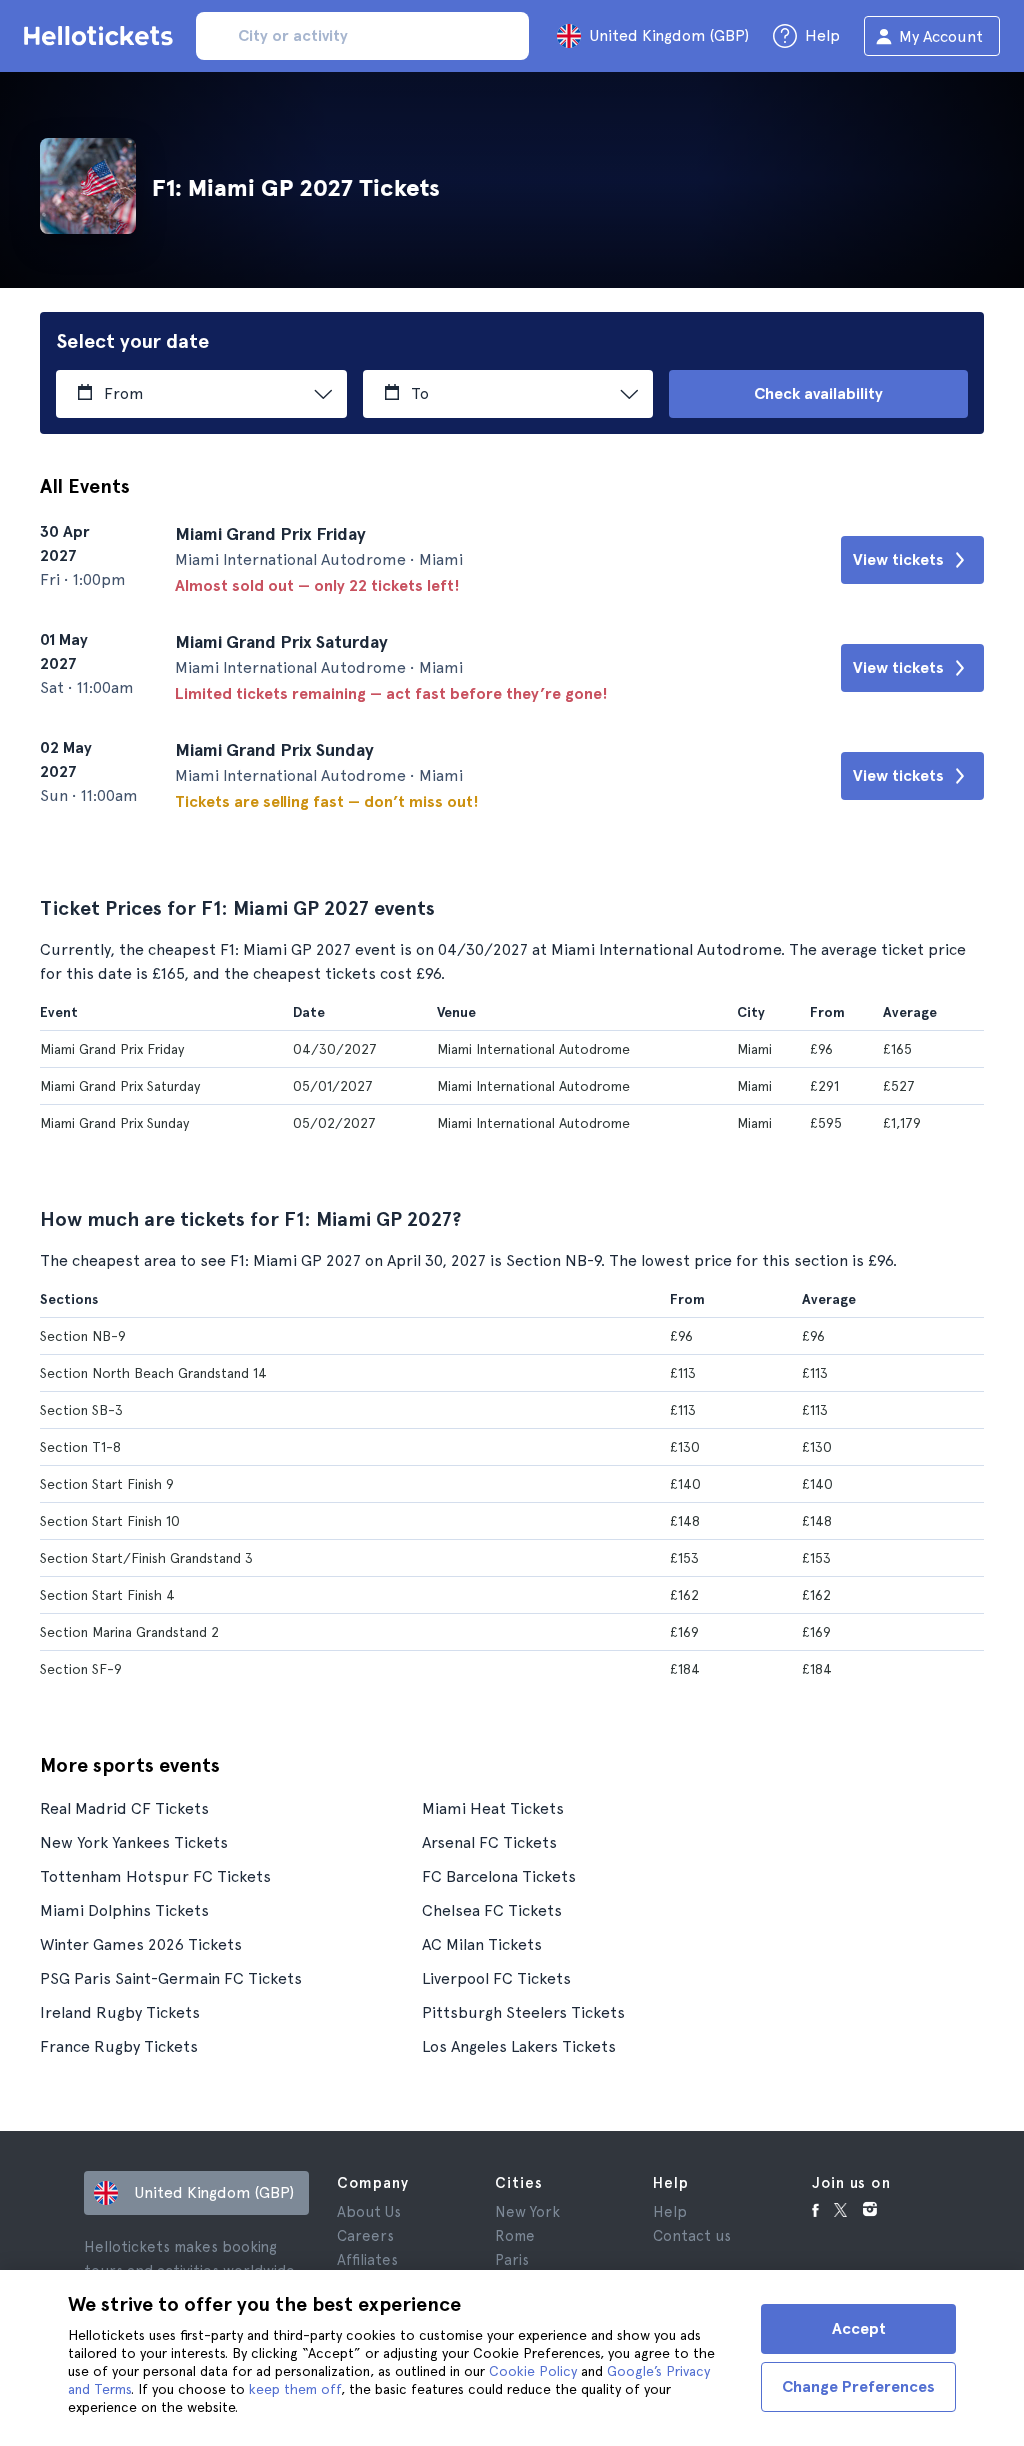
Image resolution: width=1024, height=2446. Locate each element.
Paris (512, 2260)
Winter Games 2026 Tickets (141, 1944)
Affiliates (367, 2260)
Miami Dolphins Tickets (124, 1910)
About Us (369, 2212)
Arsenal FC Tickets (489, 1842)
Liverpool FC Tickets (496, 1978)
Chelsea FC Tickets (492, 1910)
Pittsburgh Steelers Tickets (523, 2012)
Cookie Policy (533, 2371)
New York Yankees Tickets (134, 1842)
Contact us (692, 2236)
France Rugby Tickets (119, 2046)
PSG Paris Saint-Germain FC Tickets (171, 1978)
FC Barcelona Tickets (499, 1876)
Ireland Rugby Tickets (120, 2012)
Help (670, 2212)
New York (527, 2212)
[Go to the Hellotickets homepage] (102, 36)
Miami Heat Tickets (493, 1808)
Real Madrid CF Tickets (124, 1808)
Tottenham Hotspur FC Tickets (155, 1876)
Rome (515, 2236)
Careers (365, 2236)
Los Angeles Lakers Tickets (519, 2046)
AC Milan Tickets (482, 1944)
